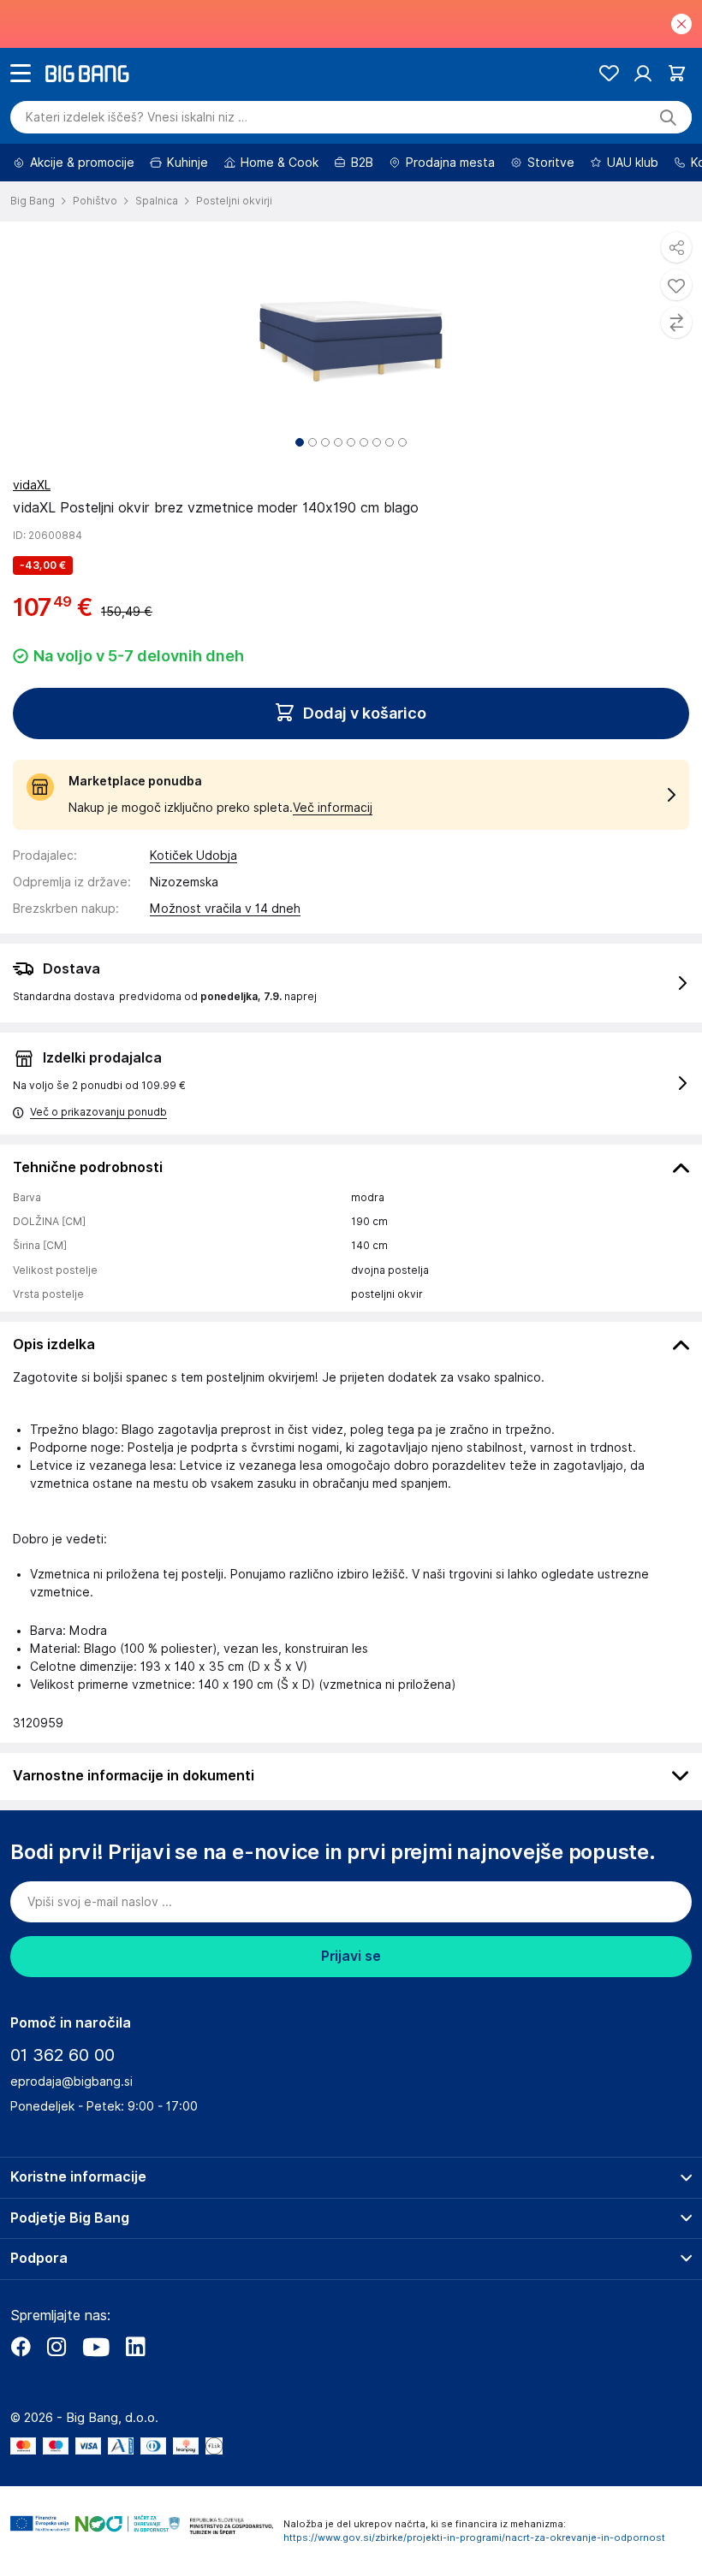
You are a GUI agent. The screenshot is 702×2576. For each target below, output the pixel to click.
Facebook (21, 2347)
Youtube (96, 2347)
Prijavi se (351, 1956)
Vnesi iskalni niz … (137, 117)
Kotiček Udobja (193, 856)
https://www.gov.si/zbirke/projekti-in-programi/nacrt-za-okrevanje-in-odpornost (474, 2538)
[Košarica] (677, 73)
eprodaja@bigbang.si (71, 2082)
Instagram (57, 2347)
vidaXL (32, 485)
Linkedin (135, 2347)
